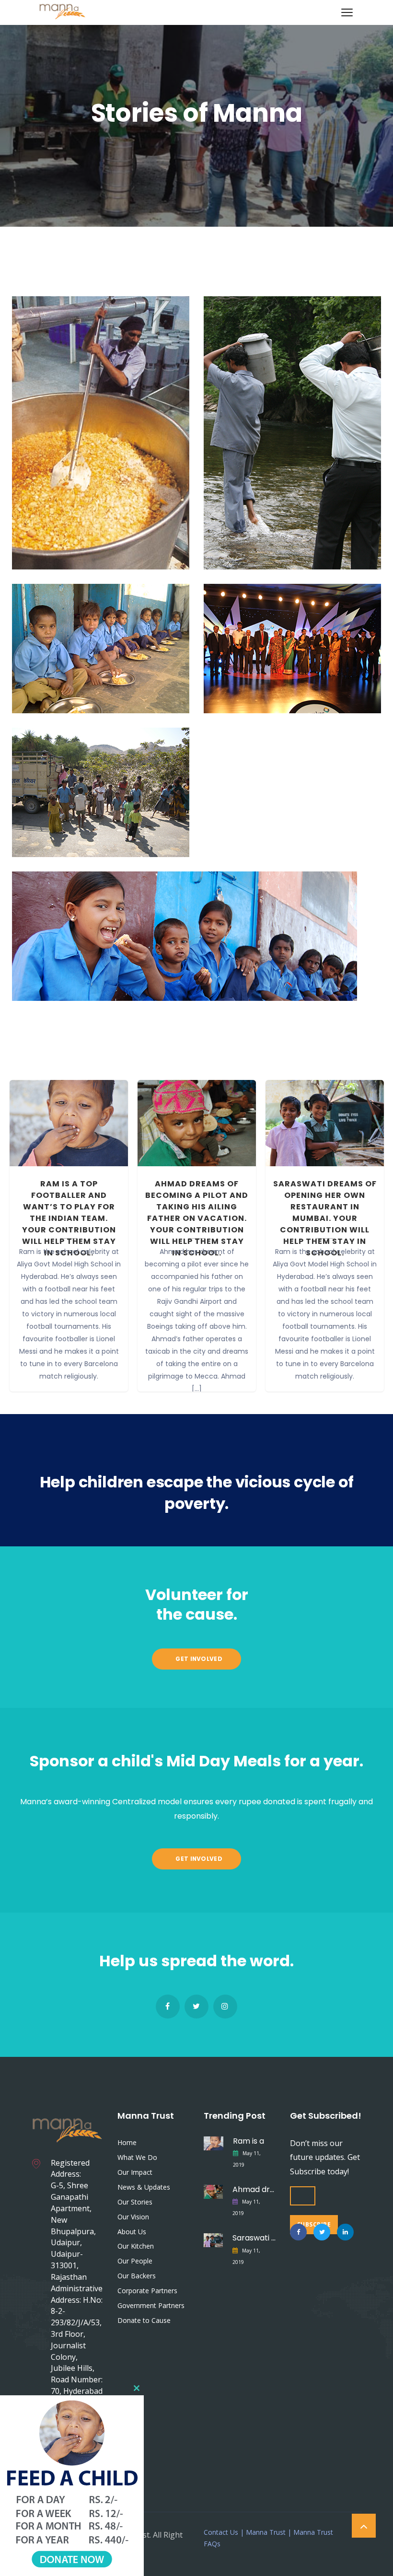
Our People (135, 2261)
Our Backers (137, 2276)
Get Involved (198, 1659)
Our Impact (135, 2172)
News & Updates (144, 2187)
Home (127, 2142)
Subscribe (314, 2224)
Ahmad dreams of (254, 2189)
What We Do (137, 2157)
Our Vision (133, 2217)
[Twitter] (196, 2007)
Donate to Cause (144, 2320)
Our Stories (135, 2202)
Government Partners (151, 2305)
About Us (132, 2232)
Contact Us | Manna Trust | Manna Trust (268, 2532)
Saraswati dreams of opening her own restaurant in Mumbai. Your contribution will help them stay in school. (325, 1218)
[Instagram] (225, 2007)
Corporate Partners (147, 2291)
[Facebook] (168, 2007)
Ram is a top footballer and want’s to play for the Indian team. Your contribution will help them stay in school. (69, 1218)
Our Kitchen (136, 2246)
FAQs (212, 2544)
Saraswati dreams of (254, 2238)
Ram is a (249, 2141)
